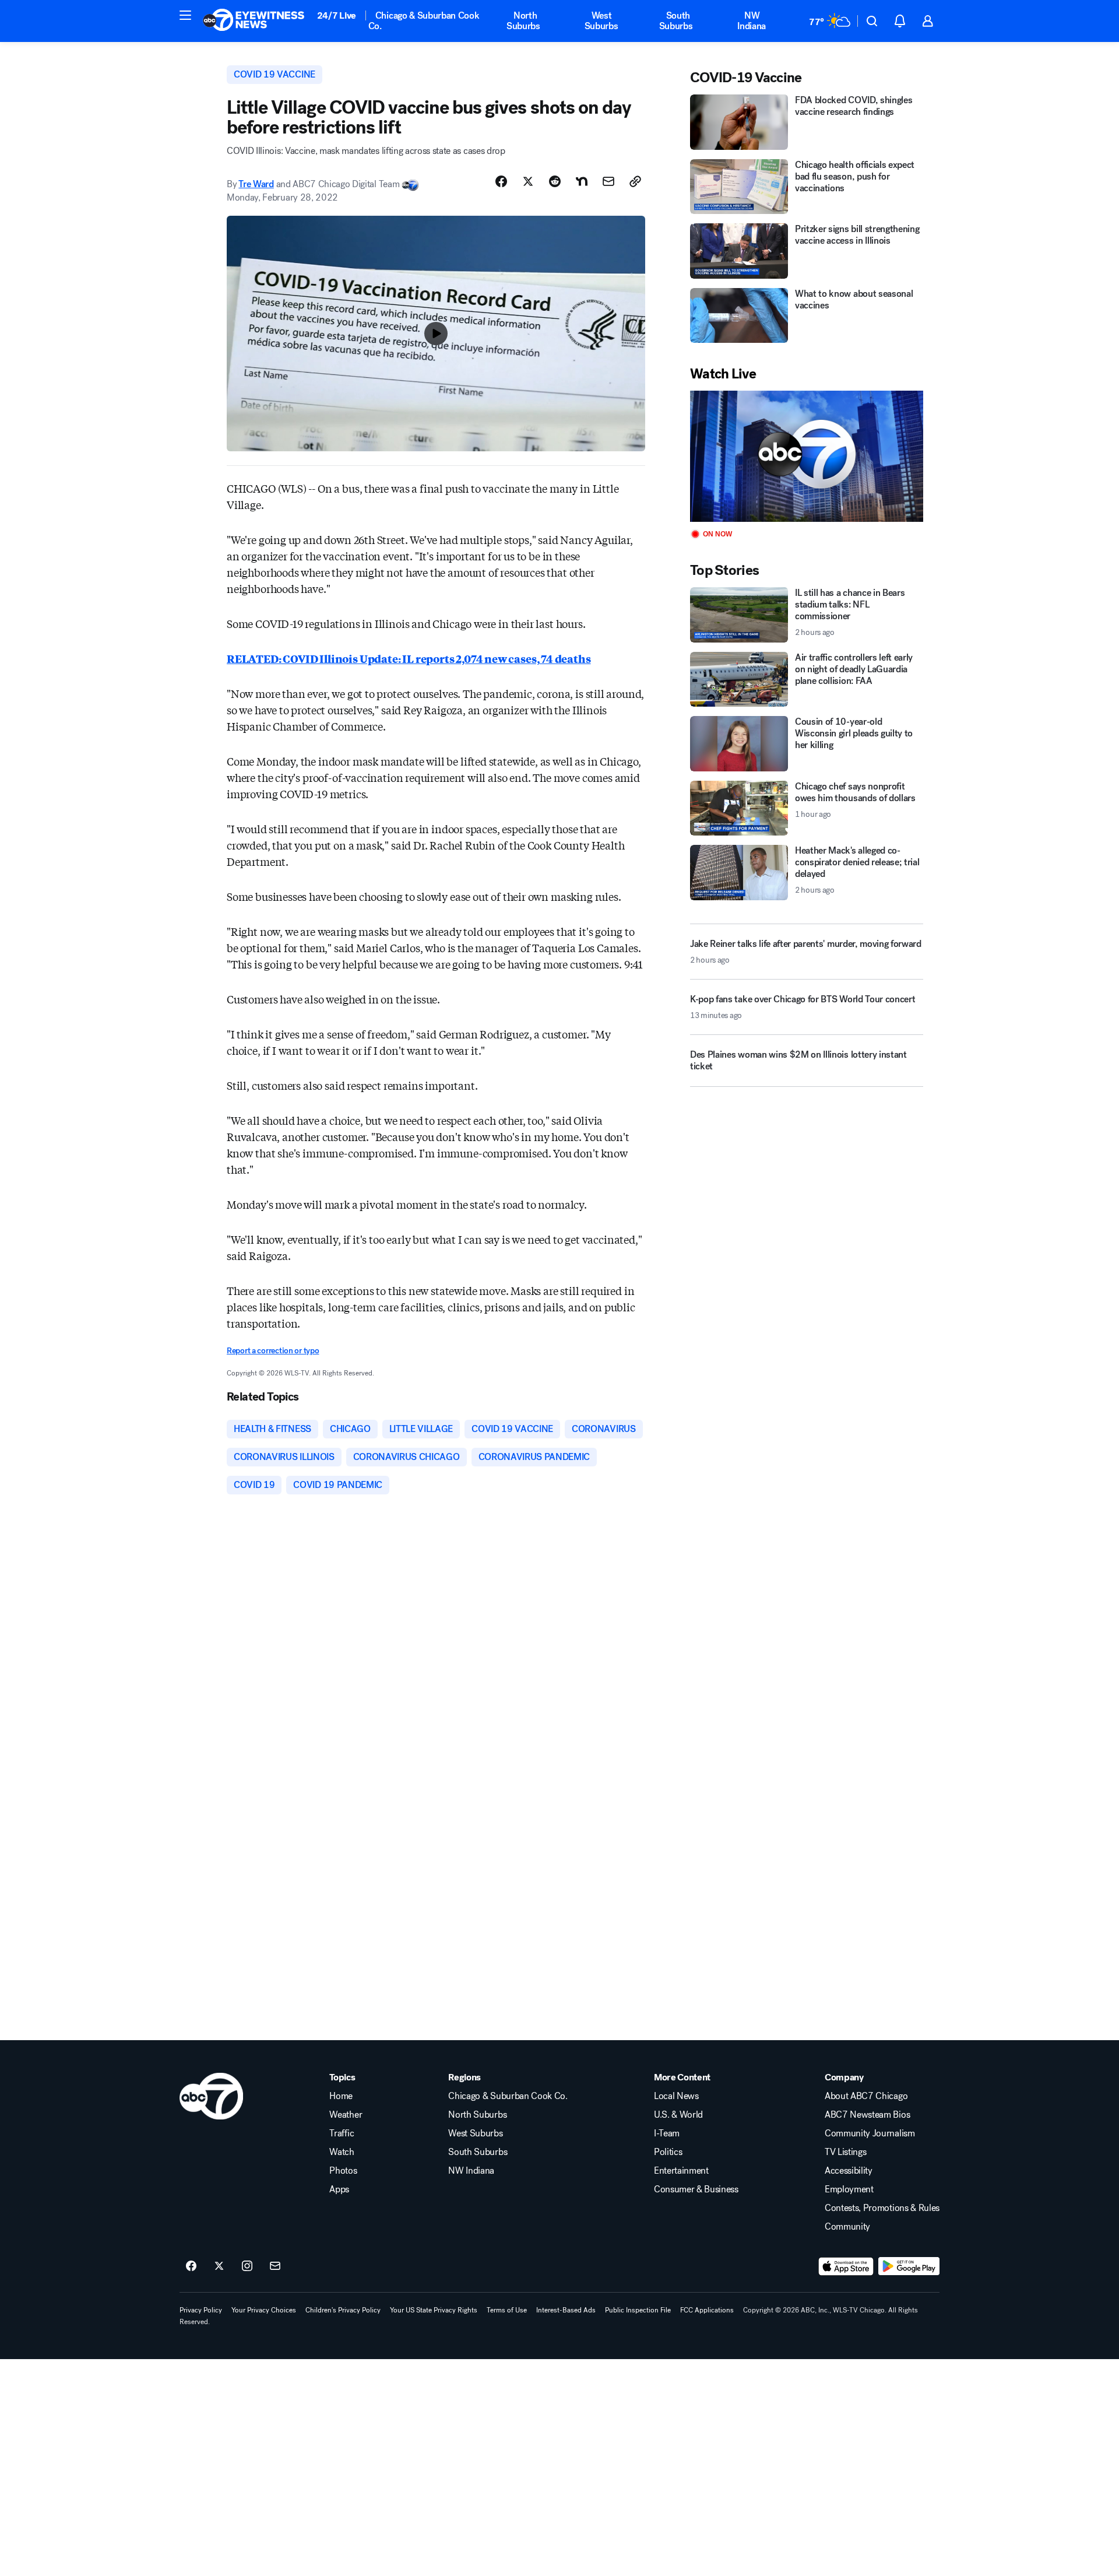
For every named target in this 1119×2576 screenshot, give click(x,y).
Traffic (342, 2133)
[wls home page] (211, 2096)
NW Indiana (752, 21)
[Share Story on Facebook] (501, 181)
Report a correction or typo (273, 1351)
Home (341, 2096)
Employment (849, 2189)
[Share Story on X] (528, 181)
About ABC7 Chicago (866, 2096)
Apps (339, 2189)
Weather (346, 2115)
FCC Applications (707, 2310)
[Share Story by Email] (608, 181)
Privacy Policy (201, 2310)
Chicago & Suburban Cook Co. (424, 21)
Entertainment (681, 2171)
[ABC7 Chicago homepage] (254, 21)
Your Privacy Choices (264, 2310)
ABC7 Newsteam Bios (867, 2115)
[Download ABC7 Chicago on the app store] (846, 2266)
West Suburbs (601, 21)
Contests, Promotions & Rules (882, 2208)
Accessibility (849, 2171)
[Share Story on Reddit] (555, 181)
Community (847, 2227)
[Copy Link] (635, 181)
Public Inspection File (638, 2310)
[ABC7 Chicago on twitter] (219, 2266)
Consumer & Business (696, 2189)
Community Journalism (870, 2133)
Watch (342, 2152)
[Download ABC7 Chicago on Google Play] (909, 2266)
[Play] (807, 456)
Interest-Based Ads (566, 2310)
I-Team (667, 2133)
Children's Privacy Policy (343, 2310)
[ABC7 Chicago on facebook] (191, 2266)
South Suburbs (676, 21)
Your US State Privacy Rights (434, 2310)
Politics (668, 2152)
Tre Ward (256, 184)
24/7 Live (337, 15)
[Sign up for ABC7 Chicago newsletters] (275, 2266)
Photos (343, 2171)
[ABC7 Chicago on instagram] (247, 2266)
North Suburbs (523, 21)
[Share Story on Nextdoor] (582, 181)
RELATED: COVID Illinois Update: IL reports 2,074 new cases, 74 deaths (409, 658)
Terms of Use (507, 2310)
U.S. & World (678, 2115)
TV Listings (845, 2152)
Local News (676, 2096)
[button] (185, 15)
